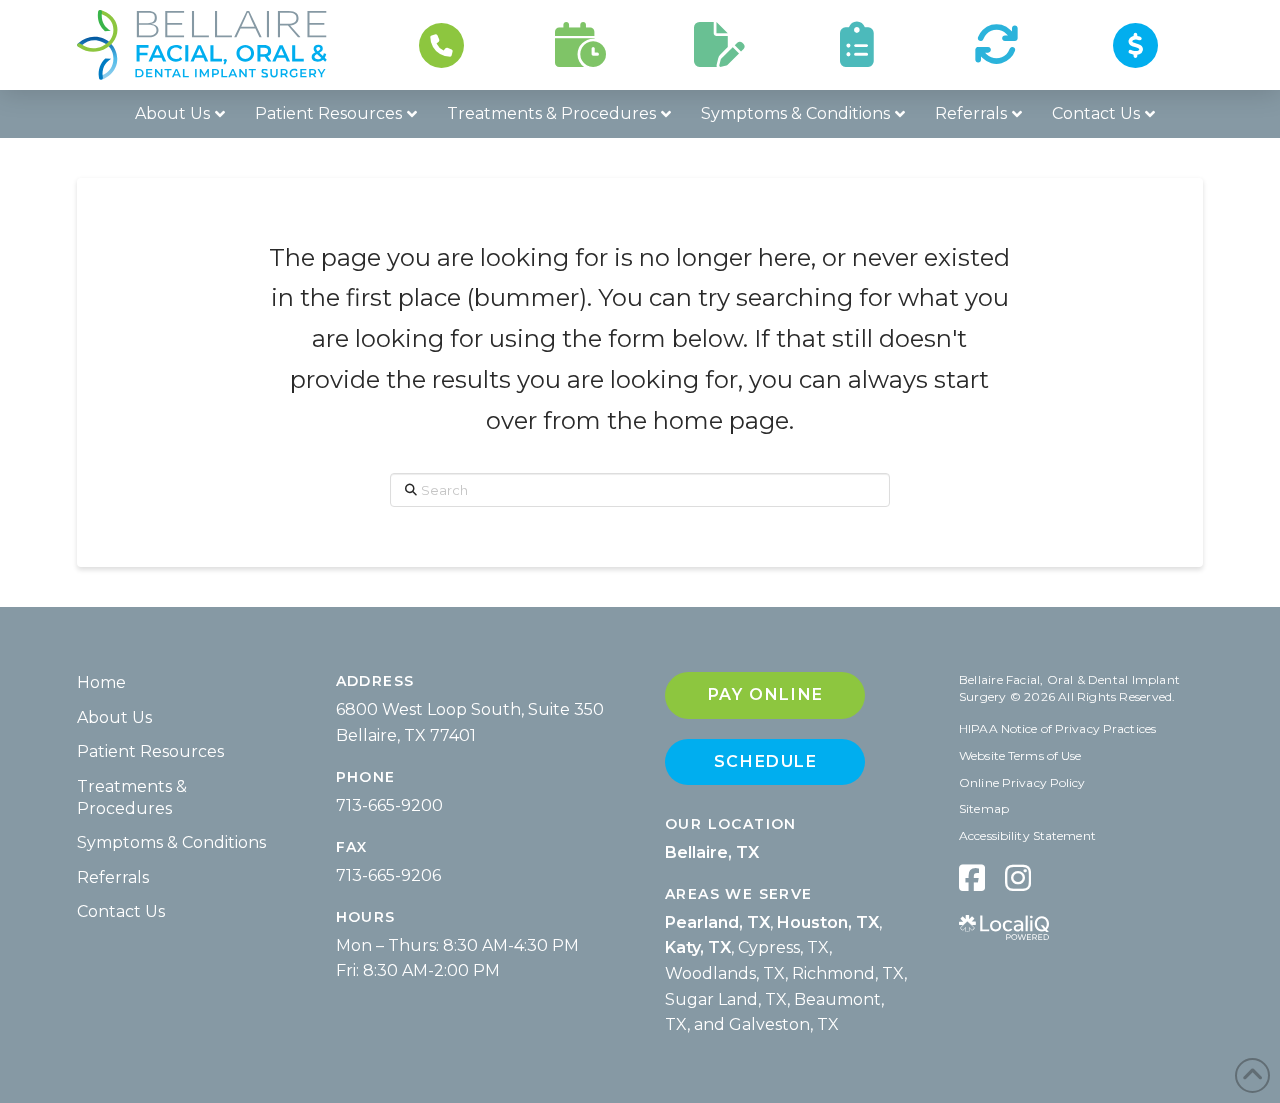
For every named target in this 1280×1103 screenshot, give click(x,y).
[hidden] (972, 877)
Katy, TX (698, 947)
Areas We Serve (739, 894)
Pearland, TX (717, 922)
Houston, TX (828, 922)
